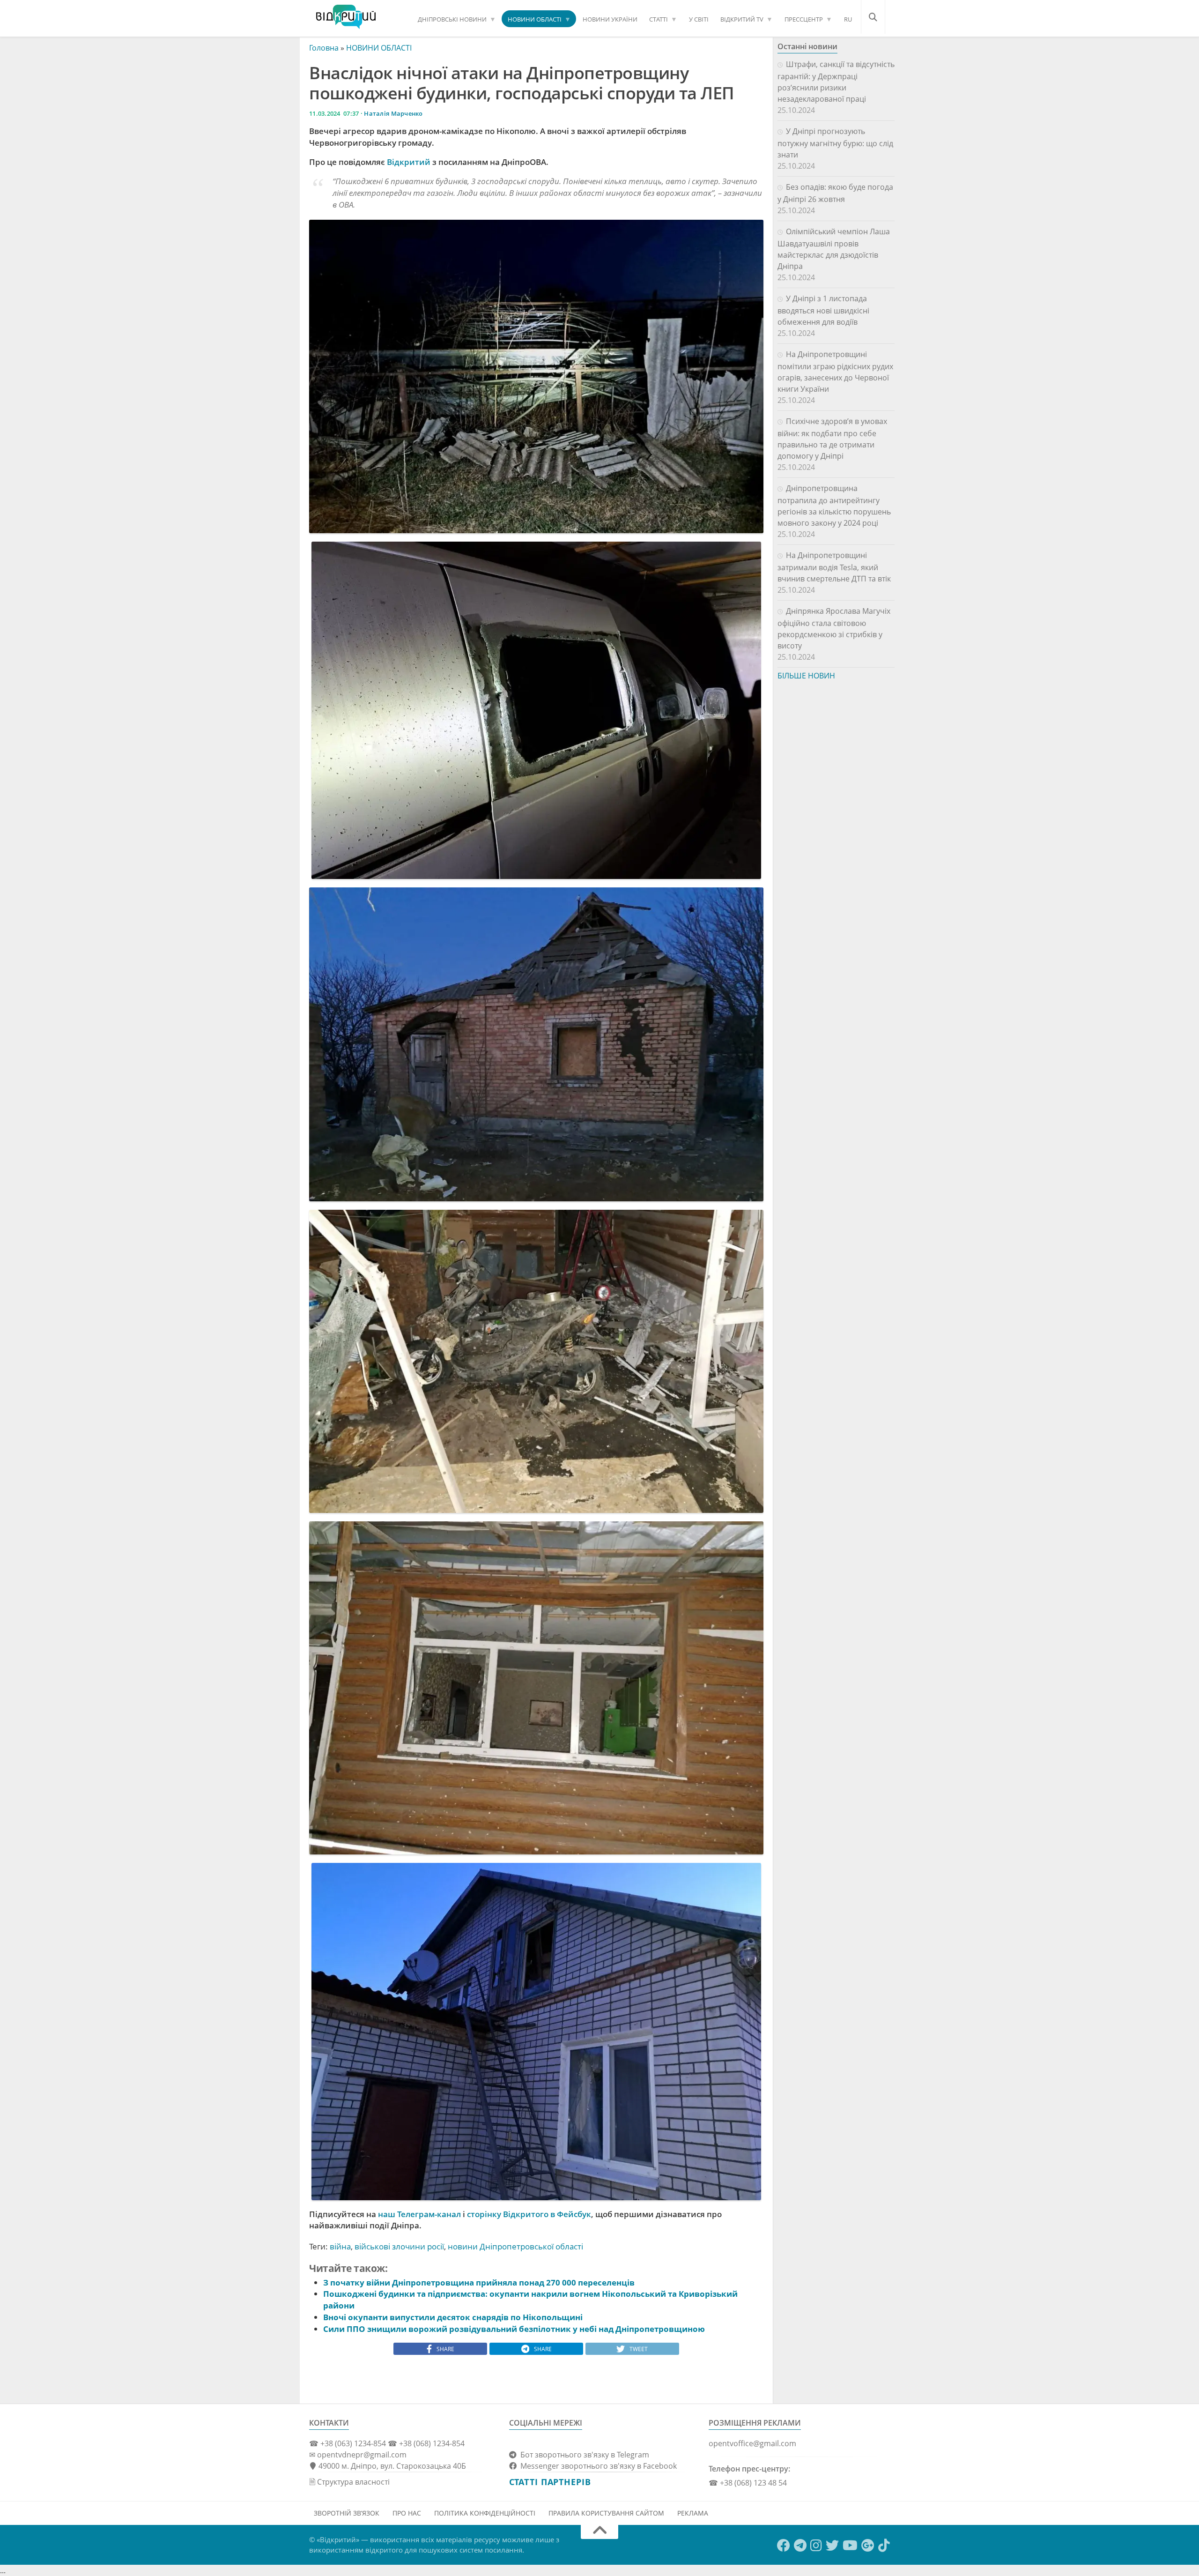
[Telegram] (800, 2546)
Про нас (407, 2513)
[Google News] (868, 2546)
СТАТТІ (659, 19)
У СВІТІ (699, 19)
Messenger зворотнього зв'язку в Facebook (597, 2466)
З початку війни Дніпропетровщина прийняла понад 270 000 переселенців (479, 2282)
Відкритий (409, 162)
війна (340, 2246)
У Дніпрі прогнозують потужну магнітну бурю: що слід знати (835, 143)
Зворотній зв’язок (347, 2513)
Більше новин (806, 676)
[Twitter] (832, 2546)
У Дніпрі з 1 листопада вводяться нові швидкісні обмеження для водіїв (823, 310)
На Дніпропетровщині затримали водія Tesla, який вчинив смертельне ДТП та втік (834, 567)
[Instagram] (816, 2546)
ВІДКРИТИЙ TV (742, 19)
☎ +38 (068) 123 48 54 (748, 2483)
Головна (324, 48)
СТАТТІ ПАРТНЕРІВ (550, 2482)
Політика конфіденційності (485, 2513)
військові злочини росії (399, 2246)
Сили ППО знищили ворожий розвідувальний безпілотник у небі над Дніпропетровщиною (514, 2329)
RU (848, 19)
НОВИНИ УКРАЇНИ (610, 19)
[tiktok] (884, 2546)
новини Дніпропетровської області (515, 2246)
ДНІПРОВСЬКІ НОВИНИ (452, 19)
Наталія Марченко (393, 113)
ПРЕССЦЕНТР (804, 19)
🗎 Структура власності (349, 2482)
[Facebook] (784, 2546)
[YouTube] (850, 2546)
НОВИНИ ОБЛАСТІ (535, 19)
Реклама (693, 2513)
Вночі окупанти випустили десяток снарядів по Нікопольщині (453, 2317)
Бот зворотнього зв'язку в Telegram (583, 2455)
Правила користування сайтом (606, 2513)
